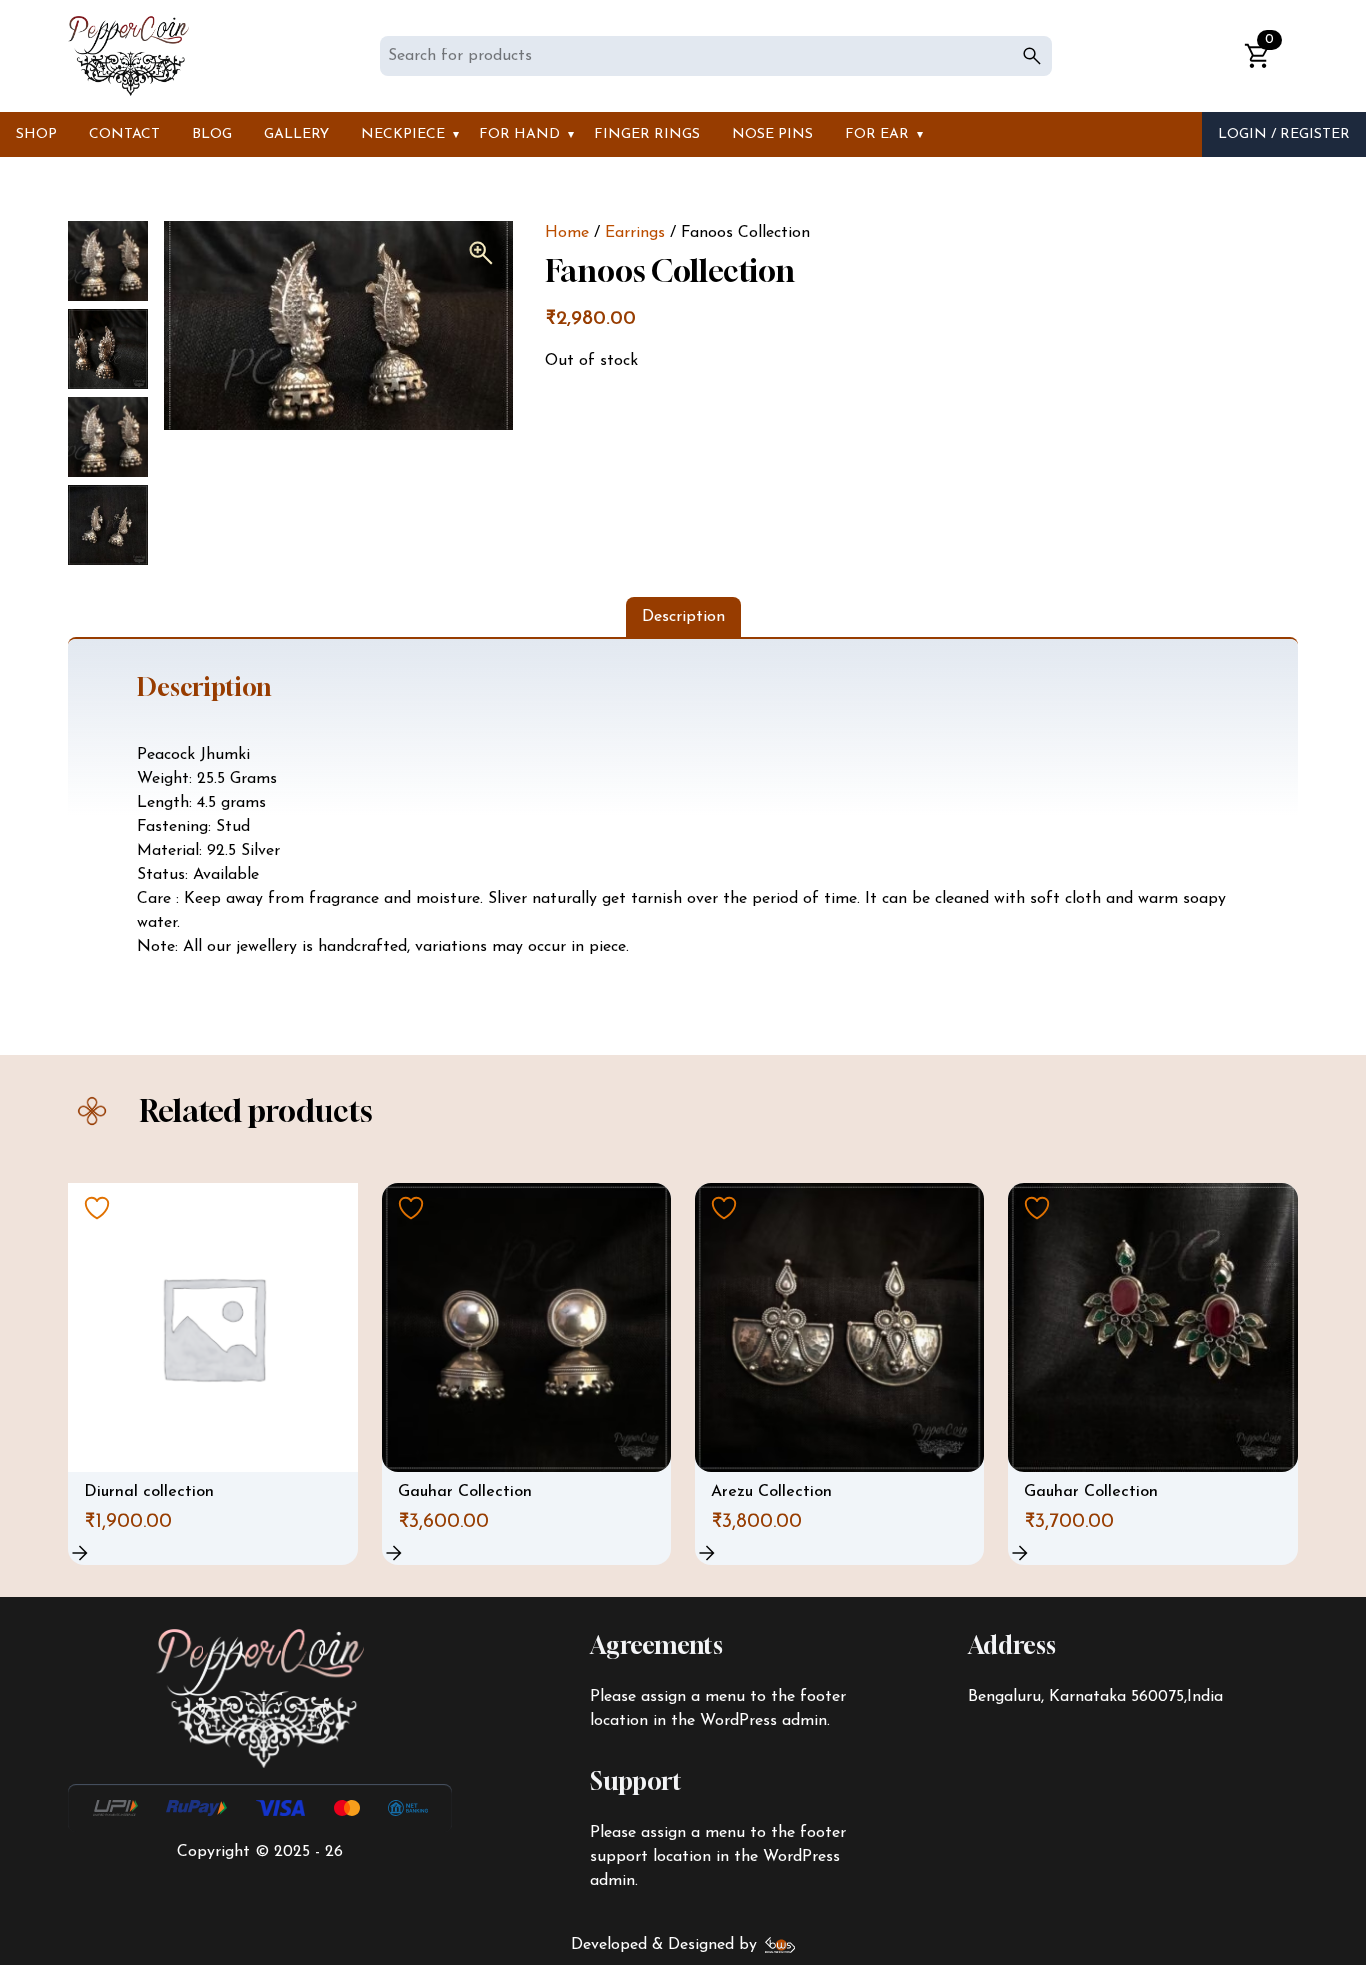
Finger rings (647, 134)
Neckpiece (403, 134)
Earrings (635, 233)
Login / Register (1284, 134)
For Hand (519, 134)
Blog (212, 134)
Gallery (296, 134)
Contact (124, 134)
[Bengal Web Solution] (780, 1945)
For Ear (877, 134)
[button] (481, 253)
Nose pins (772, 134)
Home (567, 233)
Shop (36, 134)
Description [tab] (683, 617)
